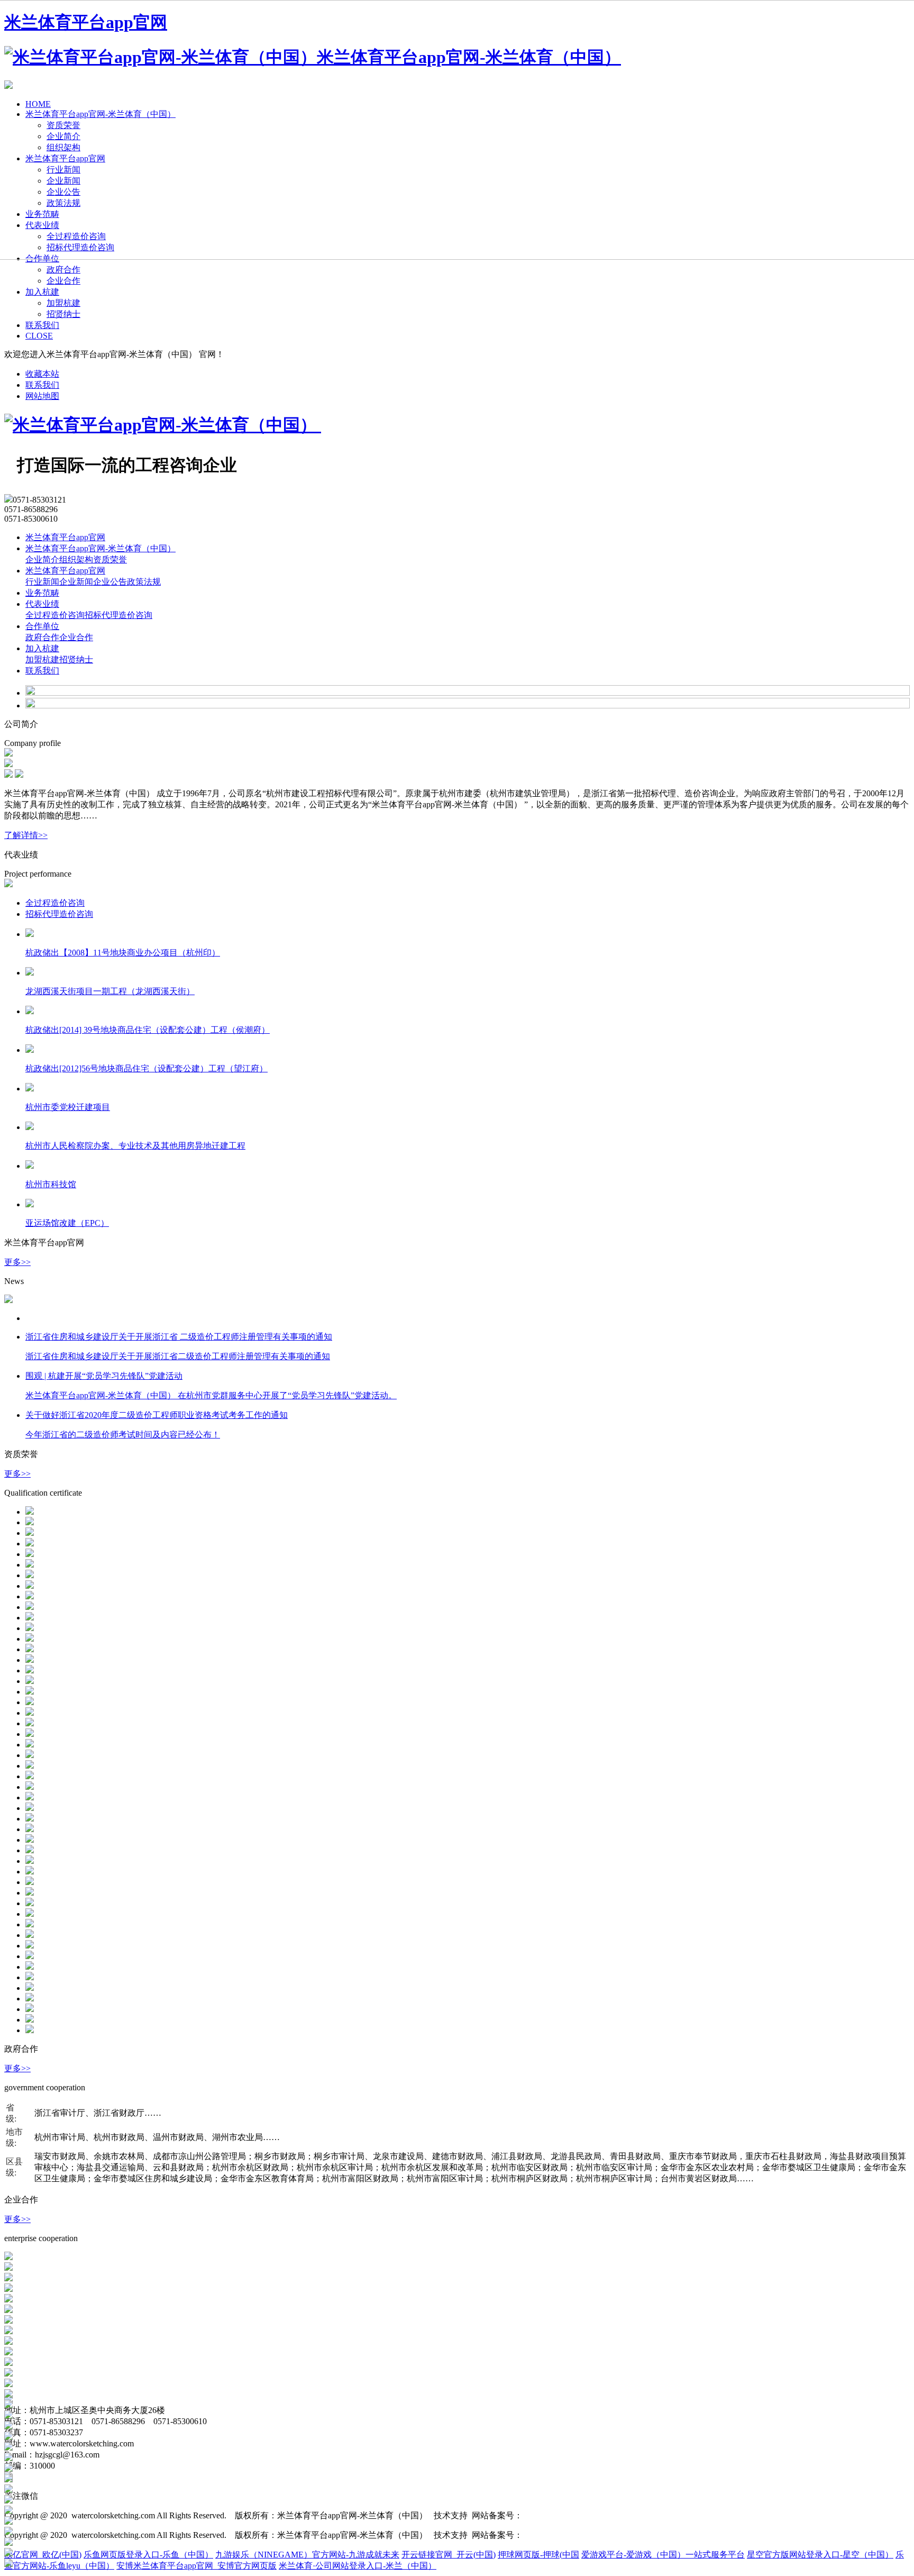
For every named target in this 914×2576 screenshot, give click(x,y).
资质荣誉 (110, 559)
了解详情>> (26, 835)
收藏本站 (42, 374)
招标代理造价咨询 (118, 615)
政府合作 (63, 270)
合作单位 (42, 626)
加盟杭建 (63, 303)
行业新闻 (42, 582)
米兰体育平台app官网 (65, 537)
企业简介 (42, 559)
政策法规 (144, 582)
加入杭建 (42, 292)
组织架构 (76, 559)
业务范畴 (42, 593)
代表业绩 (42, 604)
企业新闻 (76, 582)
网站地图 (42, 396)
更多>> (17, 1262)
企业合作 (63, 281)
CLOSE (39, 336)
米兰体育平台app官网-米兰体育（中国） (100, 548)
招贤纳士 (63, 314)
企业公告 (110, 582)
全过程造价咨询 (55, 615)
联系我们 (42, 325)
